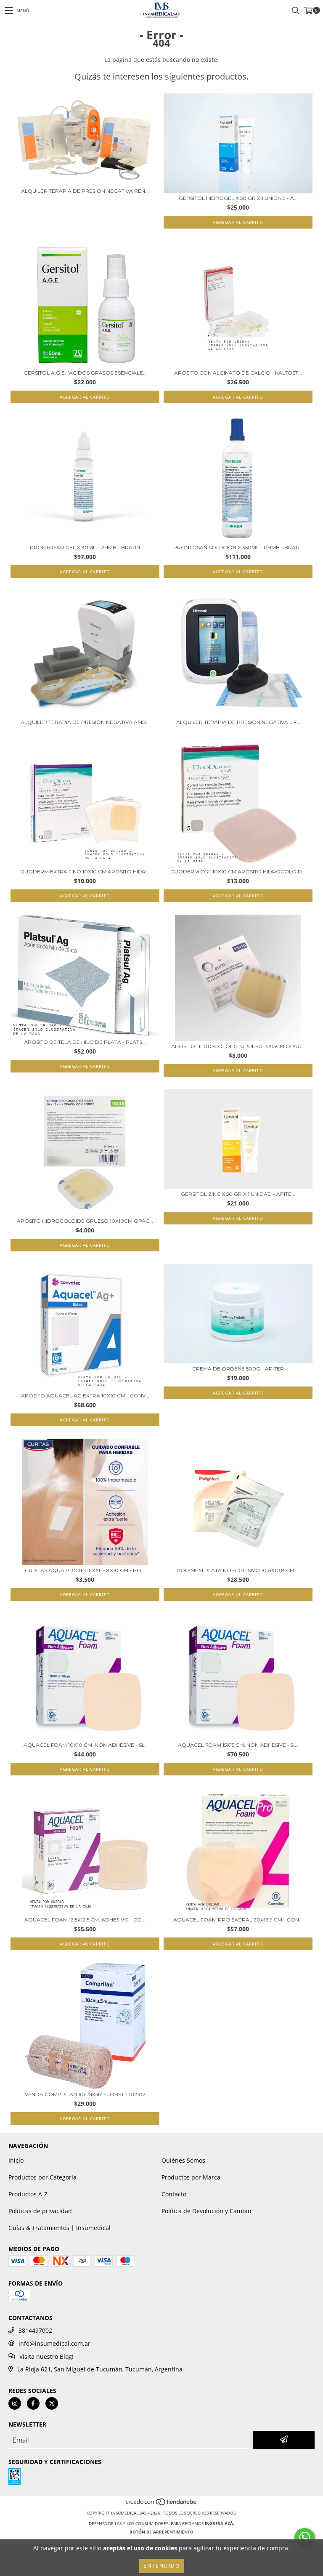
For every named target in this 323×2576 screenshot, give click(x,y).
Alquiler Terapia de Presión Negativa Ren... (85, 191)
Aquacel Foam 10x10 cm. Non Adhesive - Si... (85, 1745)
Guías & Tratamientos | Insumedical (60, 2228)
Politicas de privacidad (40, 2211)
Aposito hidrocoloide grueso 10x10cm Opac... (85, 1221)
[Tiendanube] (162, 2504)
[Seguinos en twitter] (52, 2403)
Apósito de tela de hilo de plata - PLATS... (85, 1042)
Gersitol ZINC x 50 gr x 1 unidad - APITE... (238, 1194)
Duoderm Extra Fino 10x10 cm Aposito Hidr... (85, 872)
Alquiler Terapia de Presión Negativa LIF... (238, 722)
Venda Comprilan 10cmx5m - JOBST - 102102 (85, 2094)
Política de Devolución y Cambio (206, 2211)
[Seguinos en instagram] (15, 2403)
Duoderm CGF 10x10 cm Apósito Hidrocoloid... (238, 872)
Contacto (174, 2194)
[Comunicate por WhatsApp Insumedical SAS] (304, 2537)
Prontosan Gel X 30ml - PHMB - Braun (85, 547)
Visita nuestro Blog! (46, 2356)
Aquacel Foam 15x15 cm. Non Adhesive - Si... (238, 1745)
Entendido (162, 2566)
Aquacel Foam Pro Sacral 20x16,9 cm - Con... (238, 1920)
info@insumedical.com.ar (54, 2343)
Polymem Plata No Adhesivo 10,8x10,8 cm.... (238, 1570)
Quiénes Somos (183, 2160)
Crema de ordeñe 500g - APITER (238, 1369)
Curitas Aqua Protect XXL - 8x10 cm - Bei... (85, 1570)
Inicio (16, 2160)
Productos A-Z (28, 2194)
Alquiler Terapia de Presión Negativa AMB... (85, 722)
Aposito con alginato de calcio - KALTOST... (238, 373)
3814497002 (35, 2330)
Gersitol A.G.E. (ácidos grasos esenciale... (85, 373)
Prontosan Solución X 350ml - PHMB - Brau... (238, 547)
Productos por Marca (191, 2177)
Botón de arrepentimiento (161, 2532)
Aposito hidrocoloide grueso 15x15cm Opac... (238, 1046)
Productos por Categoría (42, 2177)
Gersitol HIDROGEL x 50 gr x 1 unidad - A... (238, 198)
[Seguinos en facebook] (33, 2403)
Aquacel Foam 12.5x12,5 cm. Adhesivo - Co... (85, 1920)
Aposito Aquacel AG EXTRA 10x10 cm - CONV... (85, 1396)
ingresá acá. (220, 2523)
